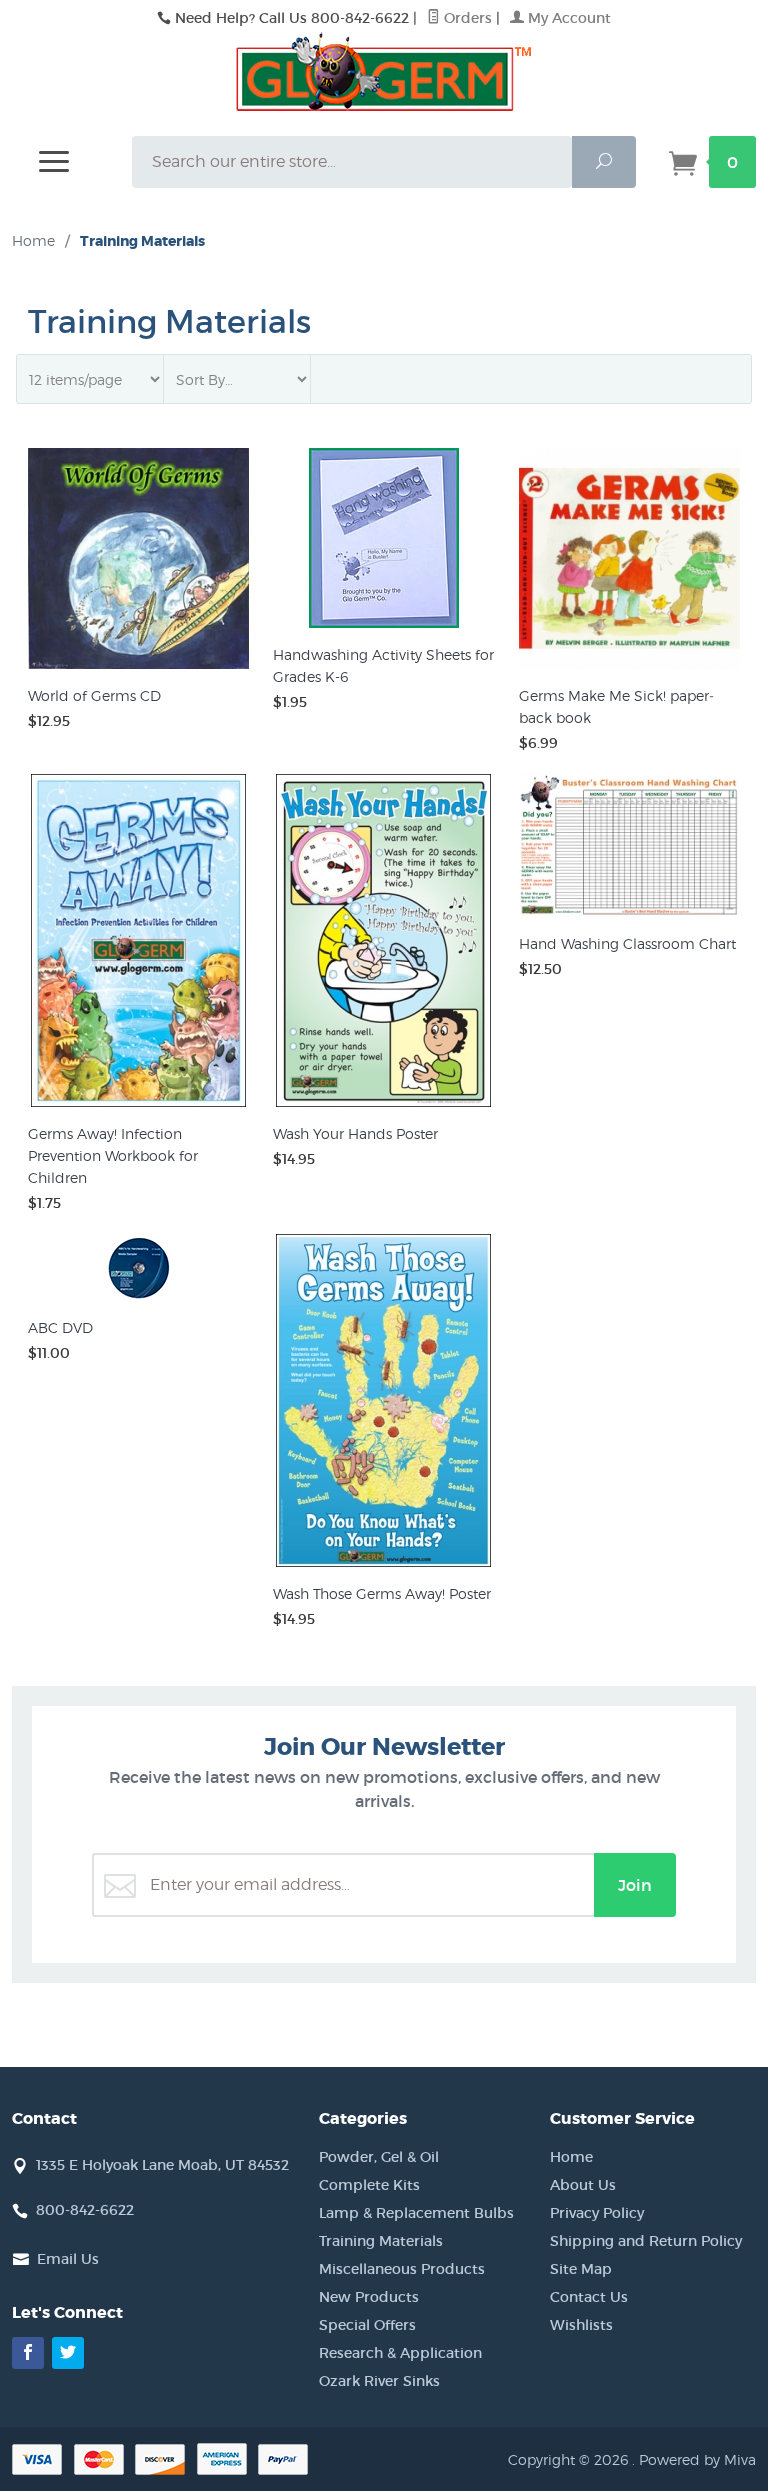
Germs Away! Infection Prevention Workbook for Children (113, 1155)
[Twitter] (68, 2353)
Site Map (581, 2269)
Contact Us (589, 2297)
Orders (466, 18)
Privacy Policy (597, 2213)
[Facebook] (28, 2353)
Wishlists (581, 2325)
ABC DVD (60, 1327)
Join (635, 1885)
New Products (369, 2297)
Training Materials (381, 2241)
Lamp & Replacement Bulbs (416, 2213)
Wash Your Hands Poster (355, 1133)
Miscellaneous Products (402, 2269)
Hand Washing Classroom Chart (627, 943)
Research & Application (400, 2353)
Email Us (68, 2259)
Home (33, 240)
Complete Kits (369, 2185)
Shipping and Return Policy (646, 2241)
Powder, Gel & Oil (379, 2157)
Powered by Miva (697, 2459)
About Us (583, 2185)
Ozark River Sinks (379, 2381)
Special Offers (367, 2325)
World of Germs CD (94, 695)
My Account (567, 18)
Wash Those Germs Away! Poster (382, 1593)
